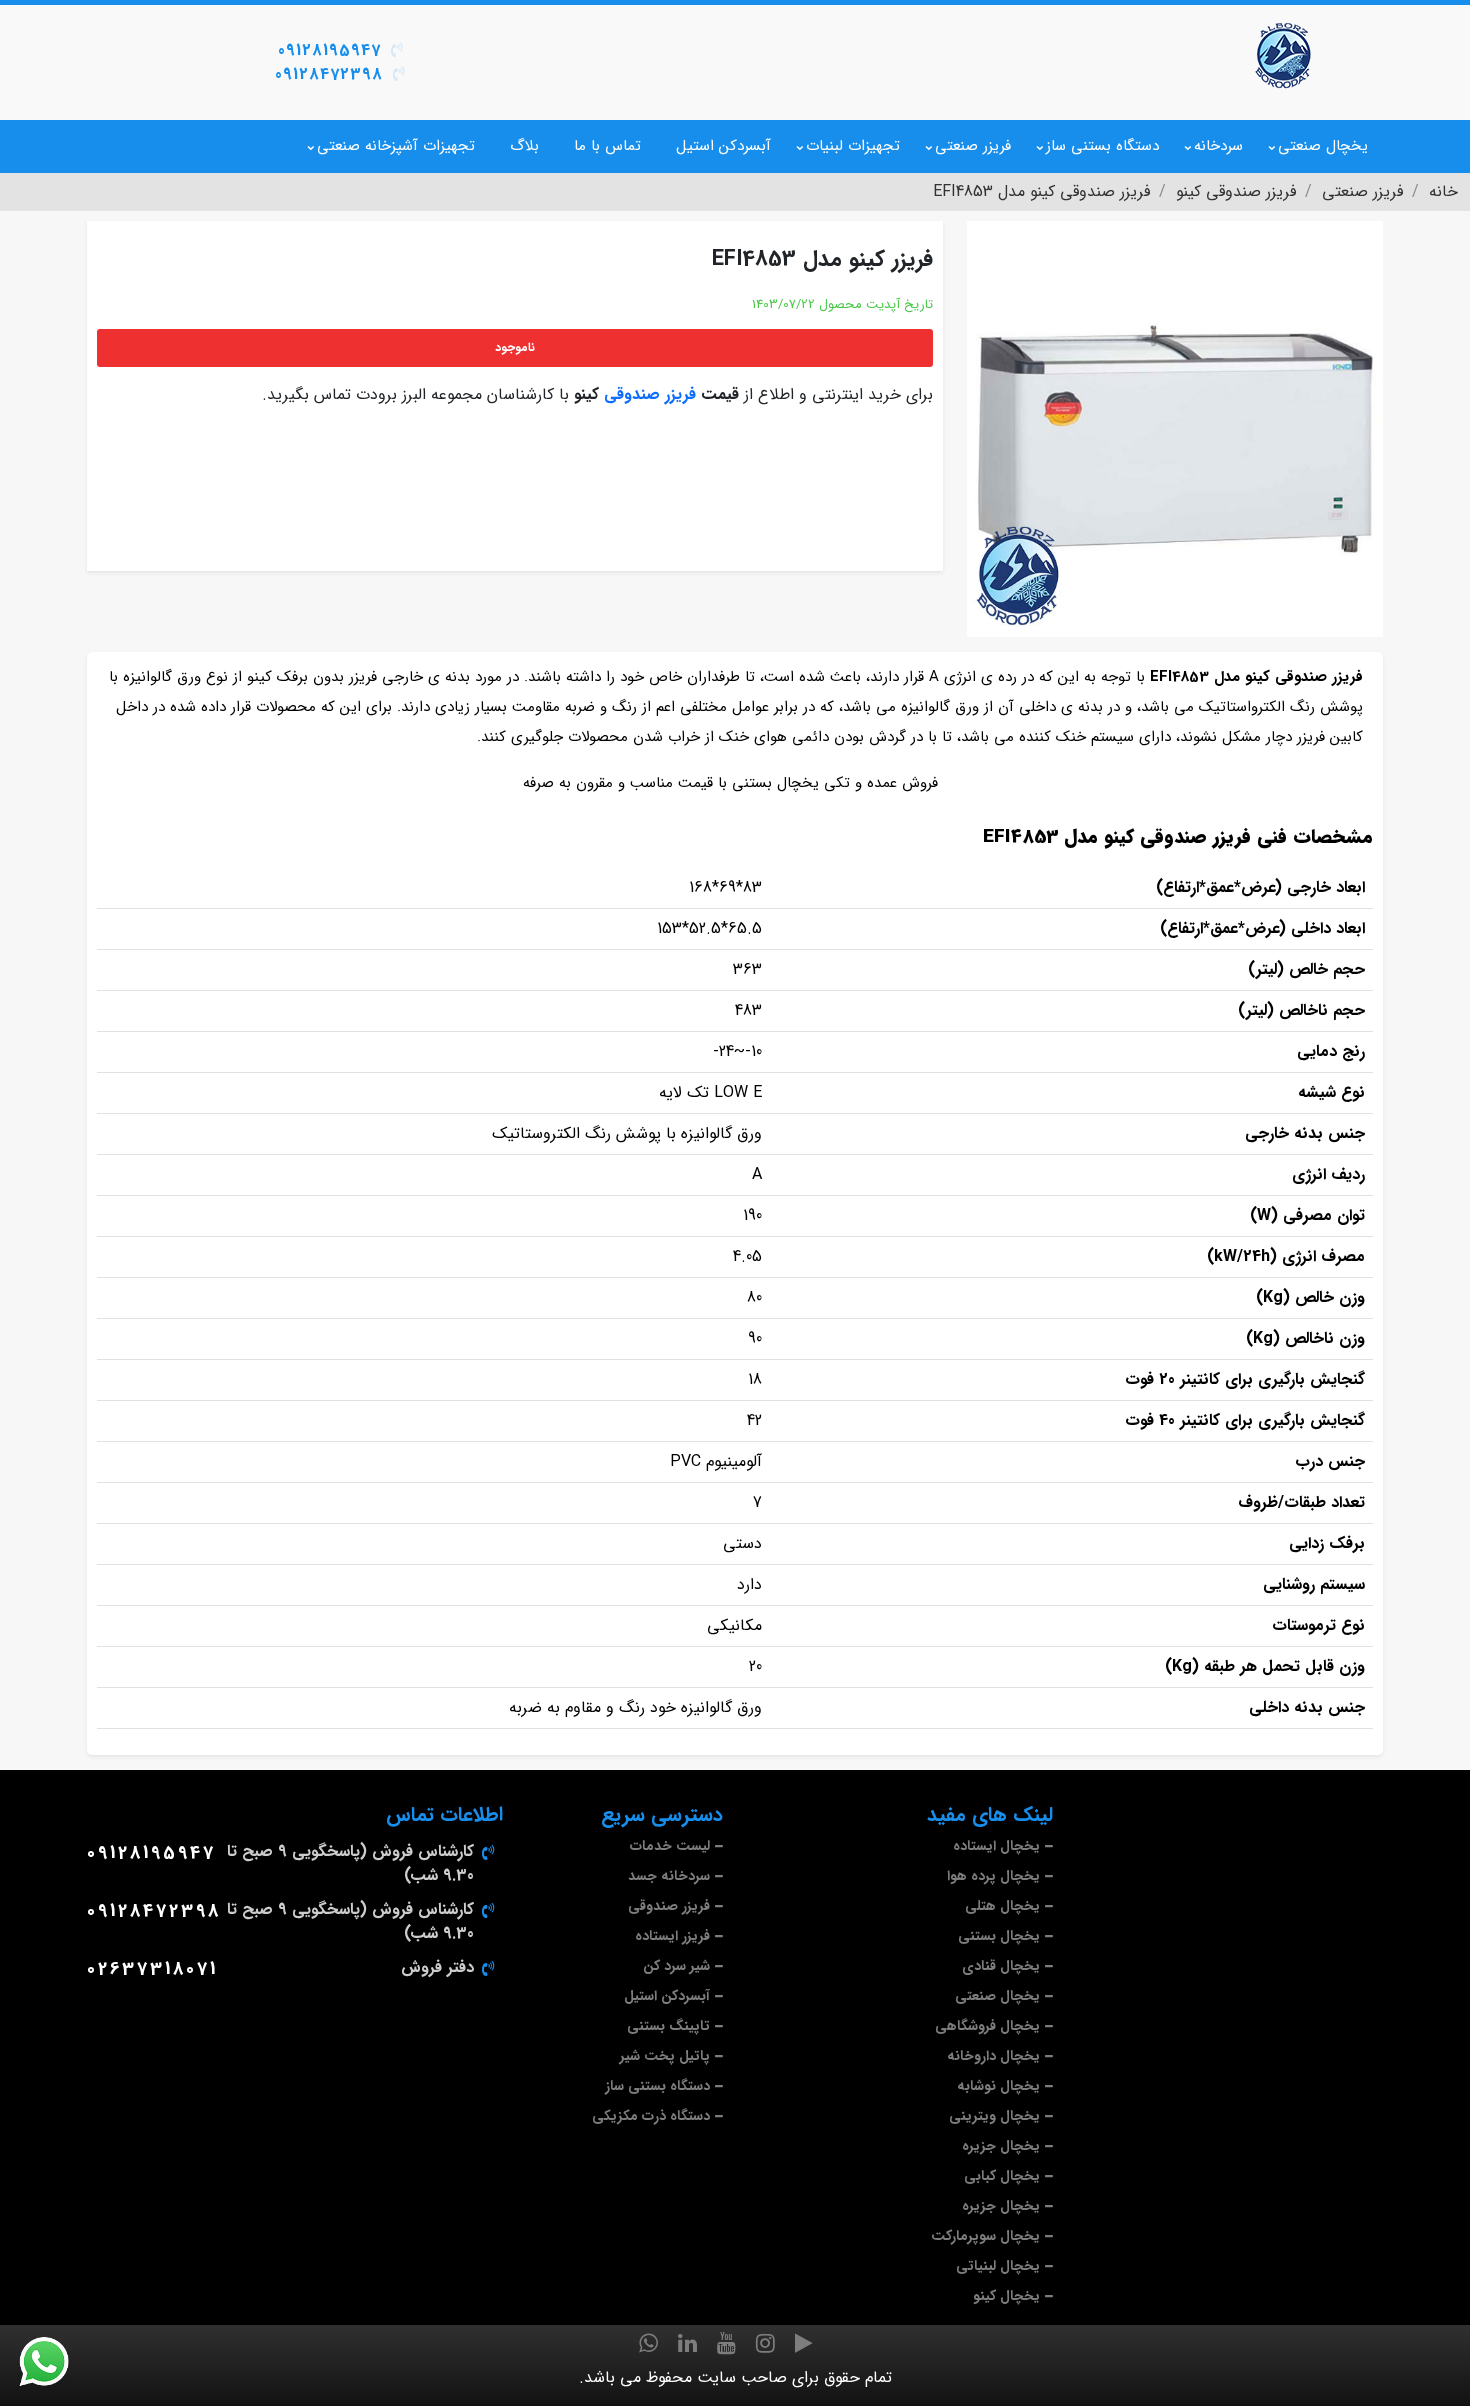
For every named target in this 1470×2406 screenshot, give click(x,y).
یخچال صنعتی (1323, 146)
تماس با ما (607, 146)
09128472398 (329, 74)
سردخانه (1218, 146)
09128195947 (329, 50)
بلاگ (524, 146)
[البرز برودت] (1285, 55)
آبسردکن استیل (723, 146)
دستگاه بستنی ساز (1102, 146)
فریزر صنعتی (973, 146)
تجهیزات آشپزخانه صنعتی (396, 146)
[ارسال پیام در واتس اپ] (56, 2362)
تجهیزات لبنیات (853, 146)
